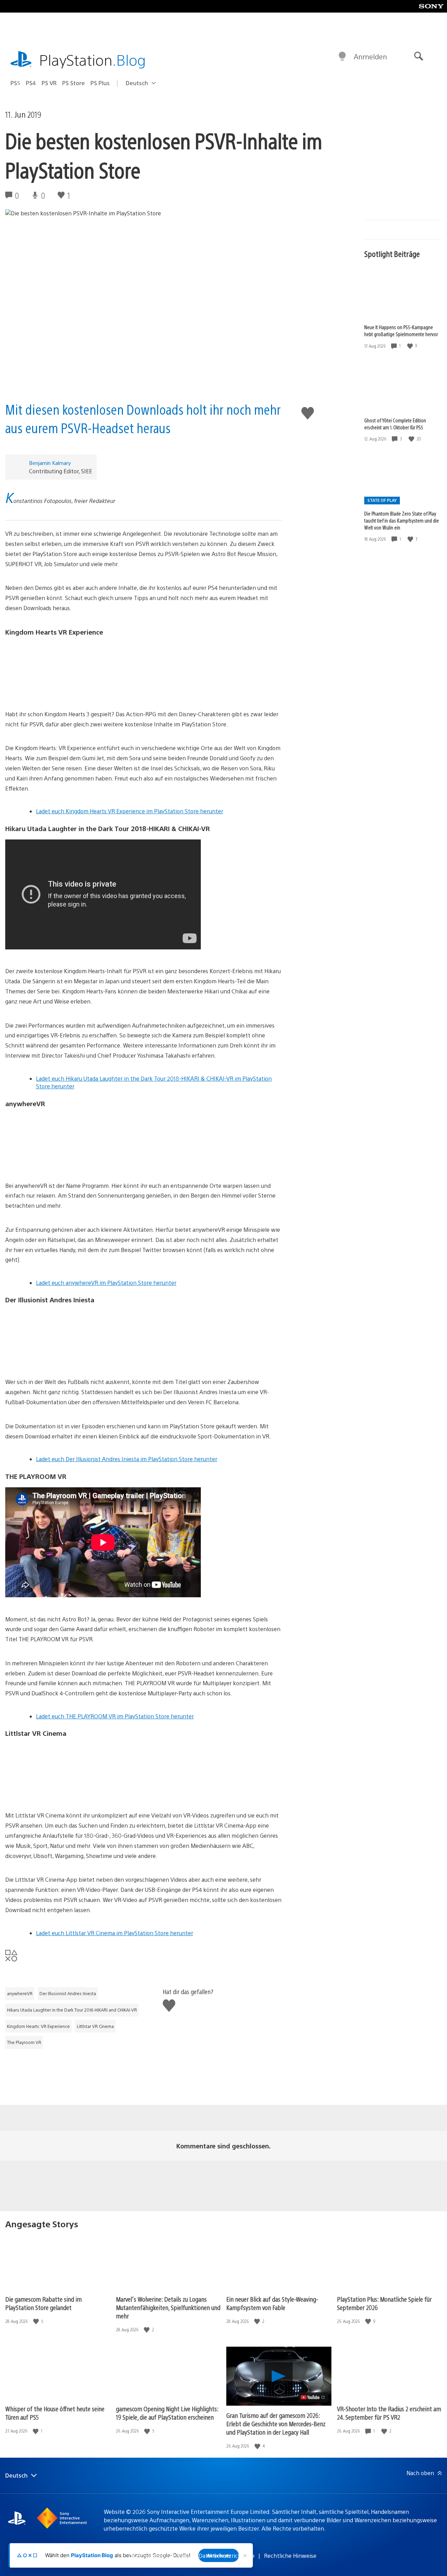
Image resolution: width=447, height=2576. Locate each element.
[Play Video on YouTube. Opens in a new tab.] (313, 2397)
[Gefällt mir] (411, 346)
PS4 (31, 83)
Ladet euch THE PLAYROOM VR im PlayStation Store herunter (115, 1716)
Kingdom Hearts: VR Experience (38, 2026)
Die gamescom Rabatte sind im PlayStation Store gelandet (43, 2303)
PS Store (74, 83)
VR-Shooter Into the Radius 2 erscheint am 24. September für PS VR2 (389, 2413)
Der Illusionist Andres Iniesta (68, 1993)
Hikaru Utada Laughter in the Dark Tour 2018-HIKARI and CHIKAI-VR (72, 2010)
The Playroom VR (24, 2042)
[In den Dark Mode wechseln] (342, 57)
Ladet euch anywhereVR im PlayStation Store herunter (106, 1283)
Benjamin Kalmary (50, 463)
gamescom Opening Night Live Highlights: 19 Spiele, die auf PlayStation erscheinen (167, 2413)
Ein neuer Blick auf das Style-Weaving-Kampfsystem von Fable (272, 2303)
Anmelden (370, 56)
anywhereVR (20, 1993)
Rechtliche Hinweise (290, 2556)
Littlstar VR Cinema (95, 2026)
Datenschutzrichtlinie (227, 2556)
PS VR (49, 83)
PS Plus (100, 83)
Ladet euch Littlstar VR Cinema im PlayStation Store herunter (115, 1933)
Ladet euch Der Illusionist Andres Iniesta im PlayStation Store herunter (127, 1459)
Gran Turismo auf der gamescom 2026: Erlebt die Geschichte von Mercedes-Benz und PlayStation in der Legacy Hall (276, 2424)
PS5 (15, 83)
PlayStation (93, 60)
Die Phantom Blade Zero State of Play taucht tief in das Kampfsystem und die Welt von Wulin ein (402, 520)
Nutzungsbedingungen (160, 2556)
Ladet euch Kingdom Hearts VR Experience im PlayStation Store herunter (130, 811)
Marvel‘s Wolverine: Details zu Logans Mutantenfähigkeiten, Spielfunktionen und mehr (168, 2307)
